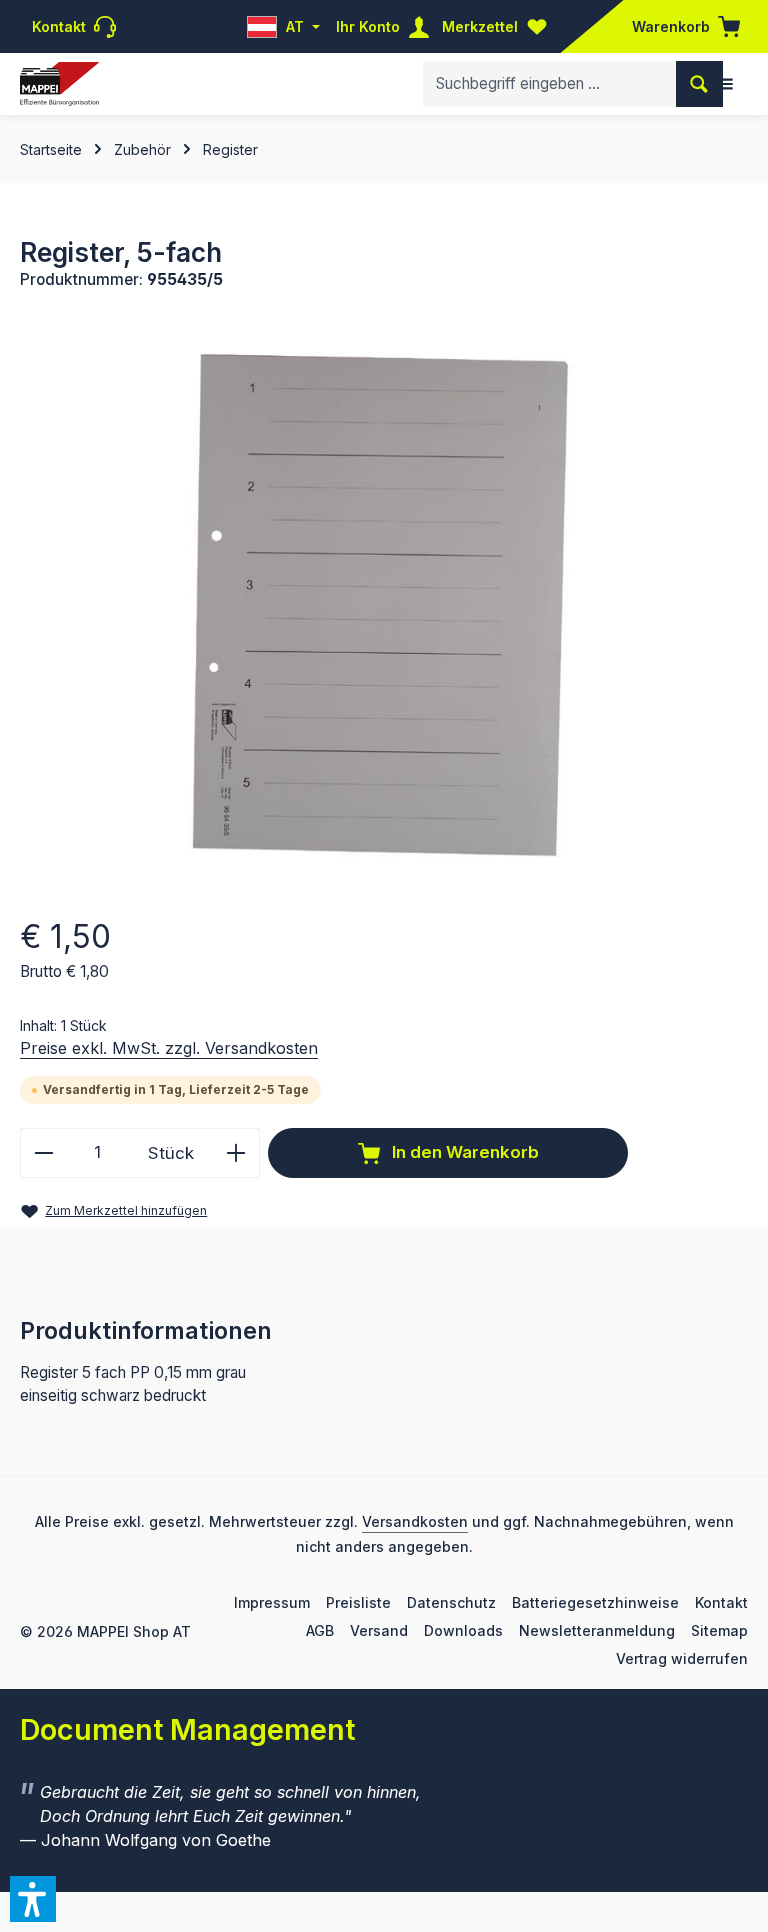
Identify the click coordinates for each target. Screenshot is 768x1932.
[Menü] (725, 84)
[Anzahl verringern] (43, 1152)
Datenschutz (451, 1602)
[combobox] (550, 83)
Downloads (463, 1630)
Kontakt (721, 1602)
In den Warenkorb (463, 1152)
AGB (320, 1630)
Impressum (272, 1602)
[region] (384, 599)
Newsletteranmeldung (597, 1630)
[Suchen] (699, 83)
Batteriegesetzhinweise (595, 1602)
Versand (379, 1630)
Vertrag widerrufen (682, 1658)
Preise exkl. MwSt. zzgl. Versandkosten (169, 1048)
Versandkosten (415, 1521)
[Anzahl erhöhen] (236, 1152)
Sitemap (719, 1630)
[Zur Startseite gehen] (59, 84)
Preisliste (358, 1602)
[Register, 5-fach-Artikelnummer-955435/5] (383, 599)
